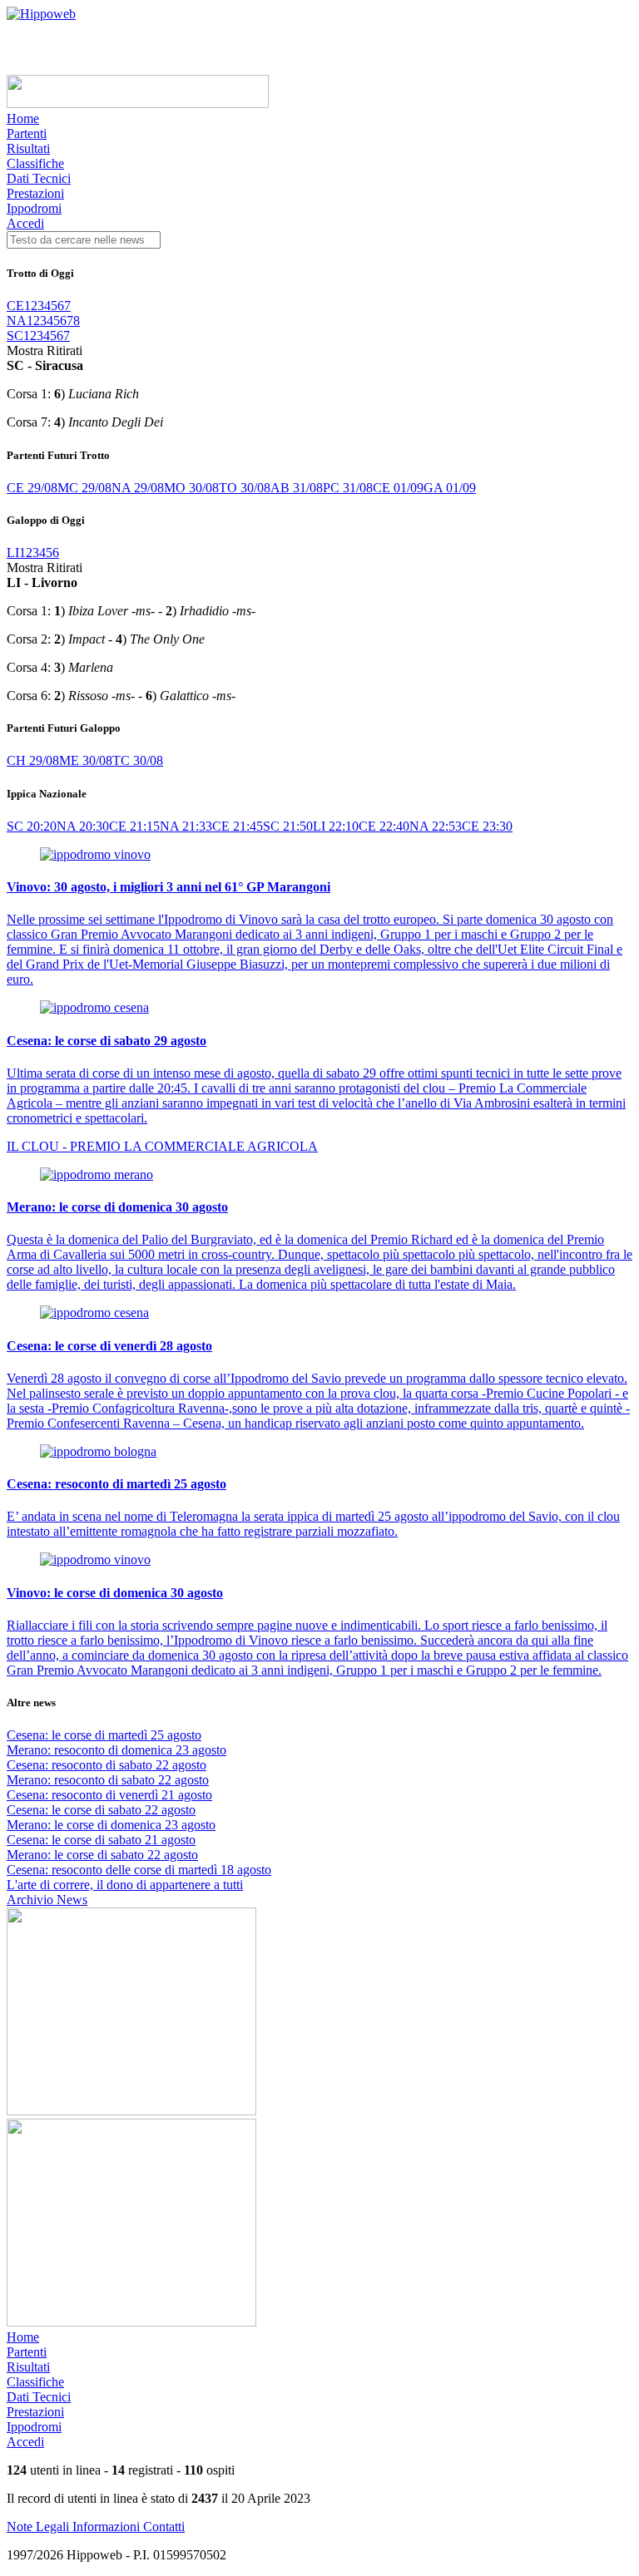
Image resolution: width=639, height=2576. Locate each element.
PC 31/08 (348, 488)
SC (15, 336)
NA (17, 321)
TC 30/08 (138, 760)
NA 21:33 (186, 826)
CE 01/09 (398, 488)
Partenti (27, 133)
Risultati (28, 148)
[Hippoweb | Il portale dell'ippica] (41, 14)
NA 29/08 (138, 488)
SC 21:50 (288, 826)
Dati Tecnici (39, 178)
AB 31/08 (297, 488)
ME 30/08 (86, 760)
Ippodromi (34, 208)
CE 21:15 (134, 826)
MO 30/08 (191, 488)
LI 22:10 (336, 826)
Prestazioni (35, 193)
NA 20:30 (83, 826)
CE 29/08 (32, 488)
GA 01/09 (450, 488)
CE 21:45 (238, 826)
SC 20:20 (32, 826)
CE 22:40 (384, 826)
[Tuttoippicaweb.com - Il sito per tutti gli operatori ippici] (138, 104)
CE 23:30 (487, 826)
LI (13, 553)
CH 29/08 (33, 760)
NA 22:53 (436, 826)
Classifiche (35, 163)
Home (23, 118)
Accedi (25, 223)
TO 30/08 (245, 488)
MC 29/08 (84, 488)
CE (15, 306)
